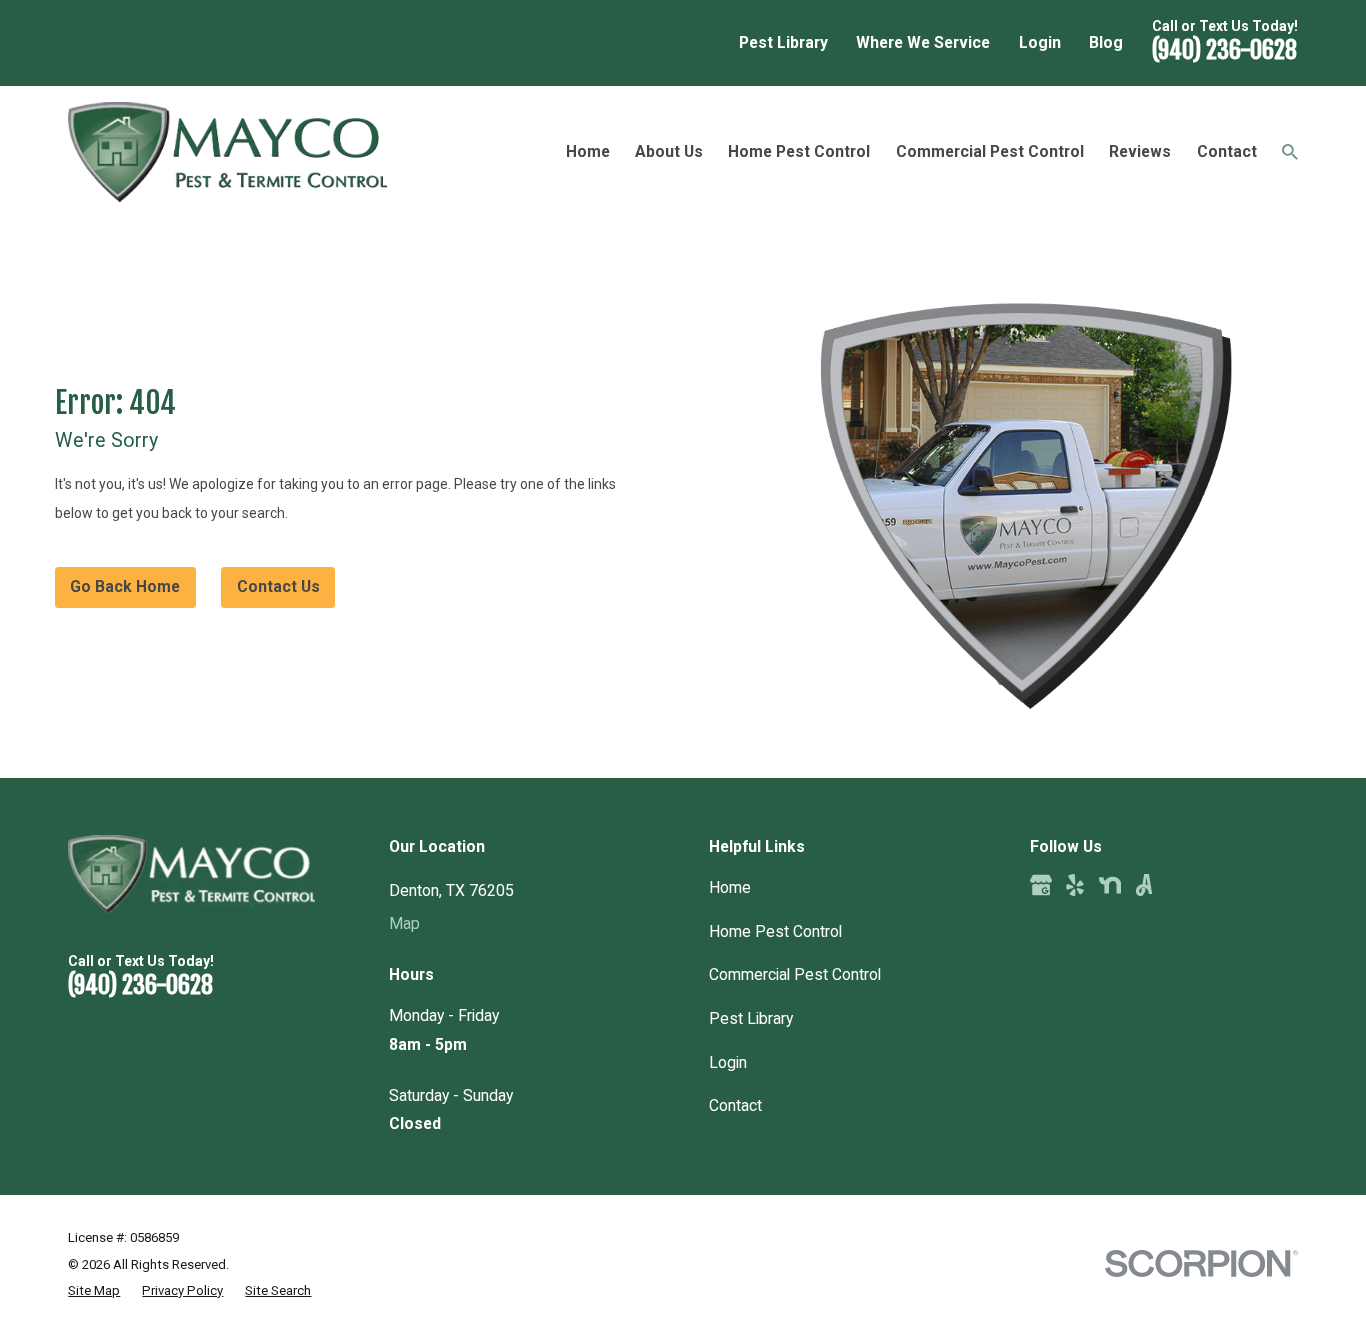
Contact (735, 1105)
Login (1040, 42)
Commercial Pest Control (795, 974)
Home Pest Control (775, 931)
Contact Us (278, 586)
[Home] (227, 152)
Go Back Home (125, 586)
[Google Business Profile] (1041, 885)
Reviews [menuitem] (1140, 151)
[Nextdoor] (1110, 885)
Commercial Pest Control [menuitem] (990, 151)
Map (404, 923)
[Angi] (1144, 885)
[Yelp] (1075, 885)
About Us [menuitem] (669, 151)
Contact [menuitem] (1227, 151)
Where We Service (923, 42)
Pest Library (783, 42)
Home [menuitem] (588, 151)
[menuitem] (94, 1291)
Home (730, 887)
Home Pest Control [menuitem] (799, 151)
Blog (1106, 42)
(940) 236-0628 (1224, 50)
